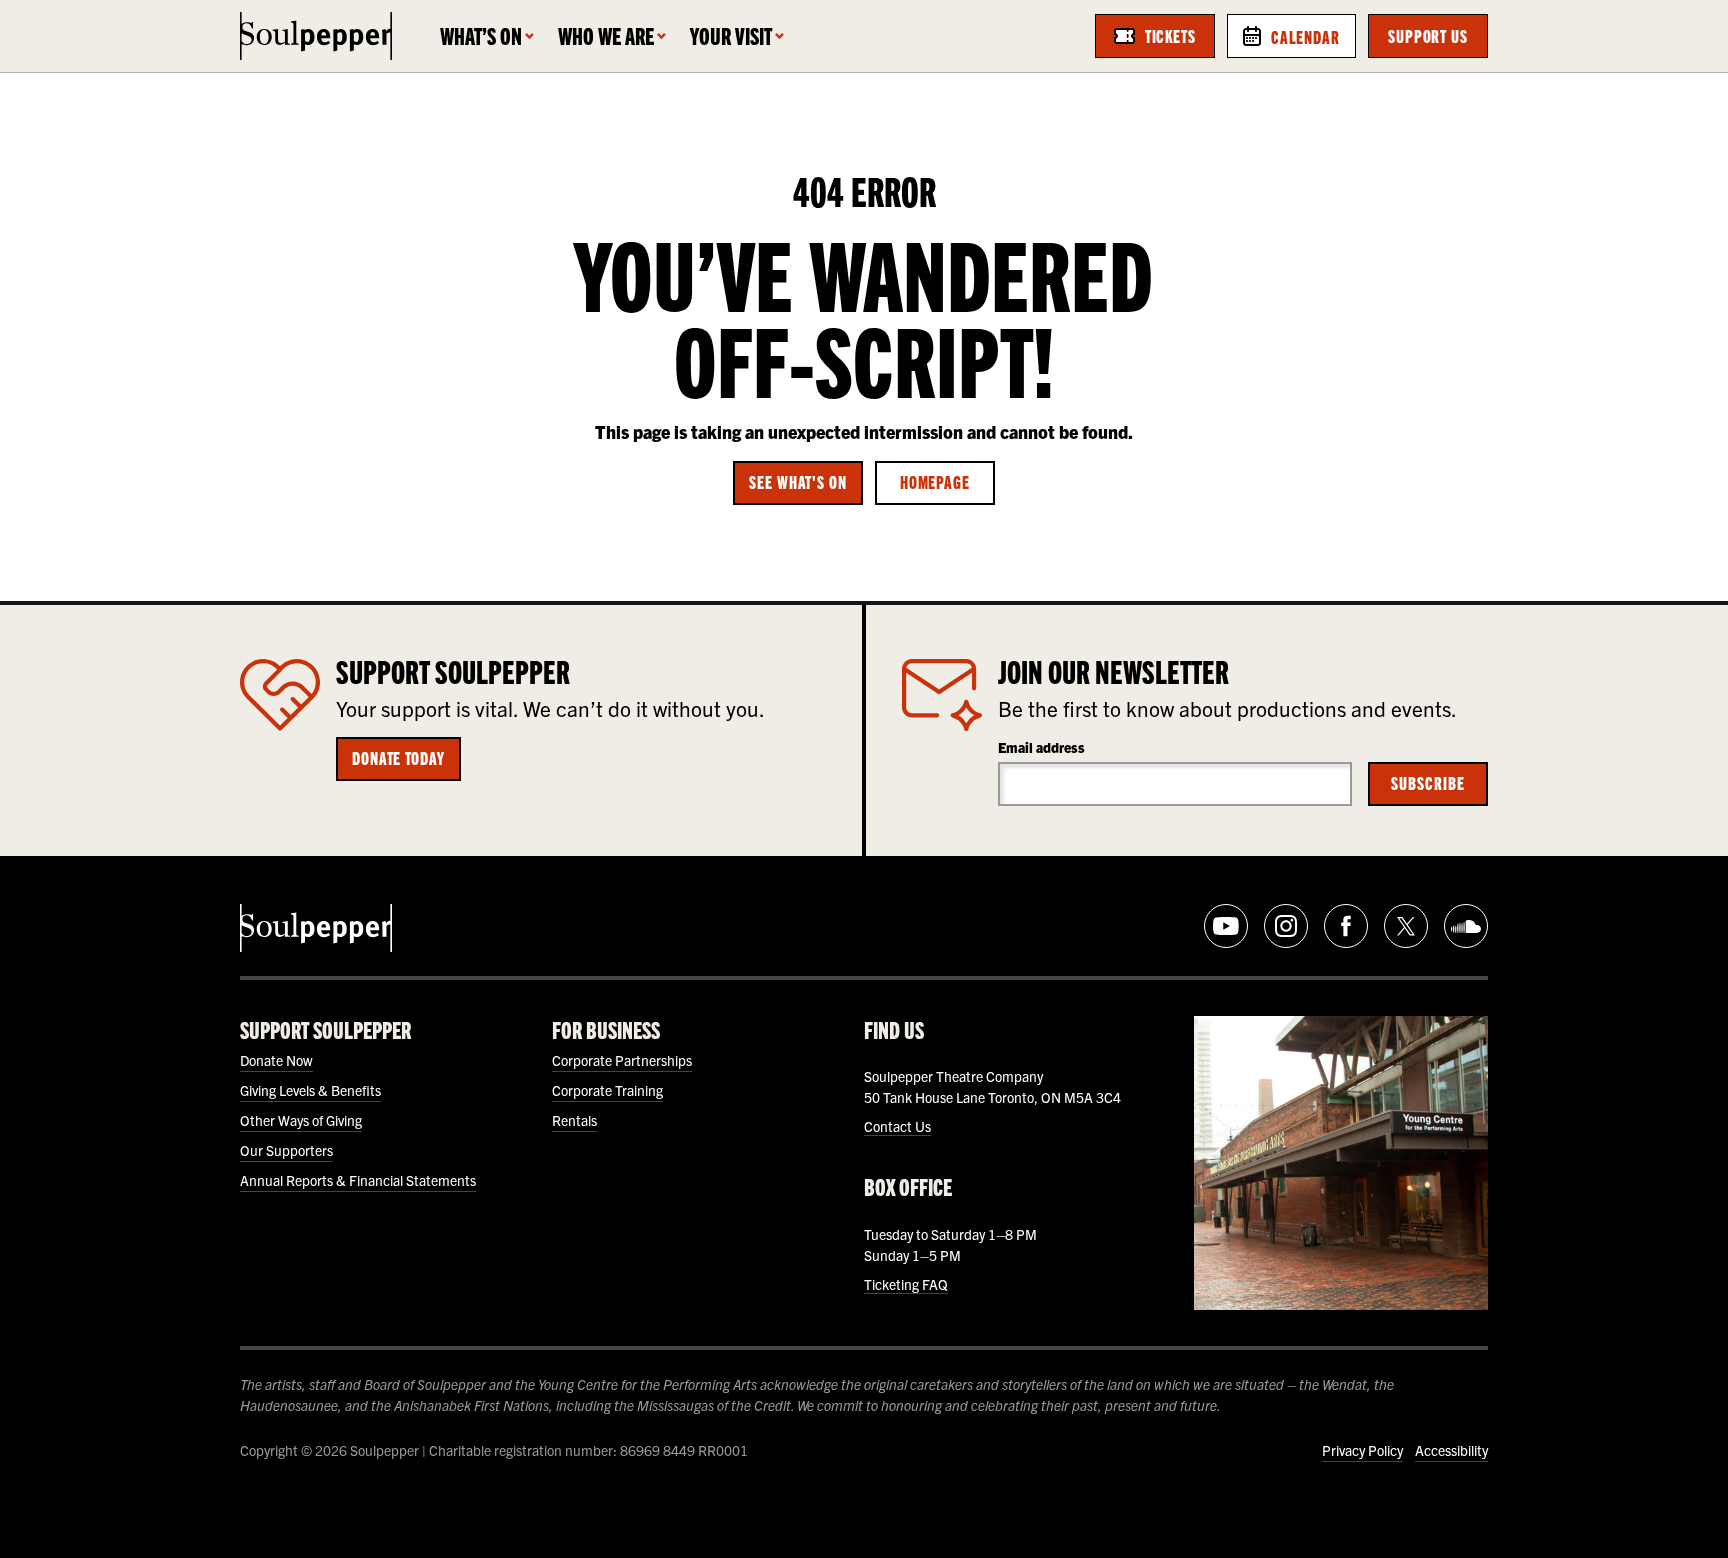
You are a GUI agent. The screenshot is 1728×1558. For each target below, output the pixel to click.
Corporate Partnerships (622, 1060)
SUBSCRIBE (1427, 782)
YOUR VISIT (731, 35)
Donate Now (276, 1060)
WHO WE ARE (606, 35)
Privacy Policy (1362, 1450)
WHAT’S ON (481, 35)
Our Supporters (286, 1150)
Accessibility (1451, 1450)
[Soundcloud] (1466, 926)
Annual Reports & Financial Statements (358, 1180)
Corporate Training (607, 1090)
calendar (1305, 36)
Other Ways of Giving (301, 1120)
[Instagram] (1286, 926)
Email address (1041, 747)
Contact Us (897, 1126)
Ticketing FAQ (906, 1284)
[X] (1406, 926)
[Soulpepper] (316, 36)
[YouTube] (1226, 926)
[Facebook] (1346, 926)
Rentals (574, 1120)
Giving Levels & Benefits (310, 1090)
